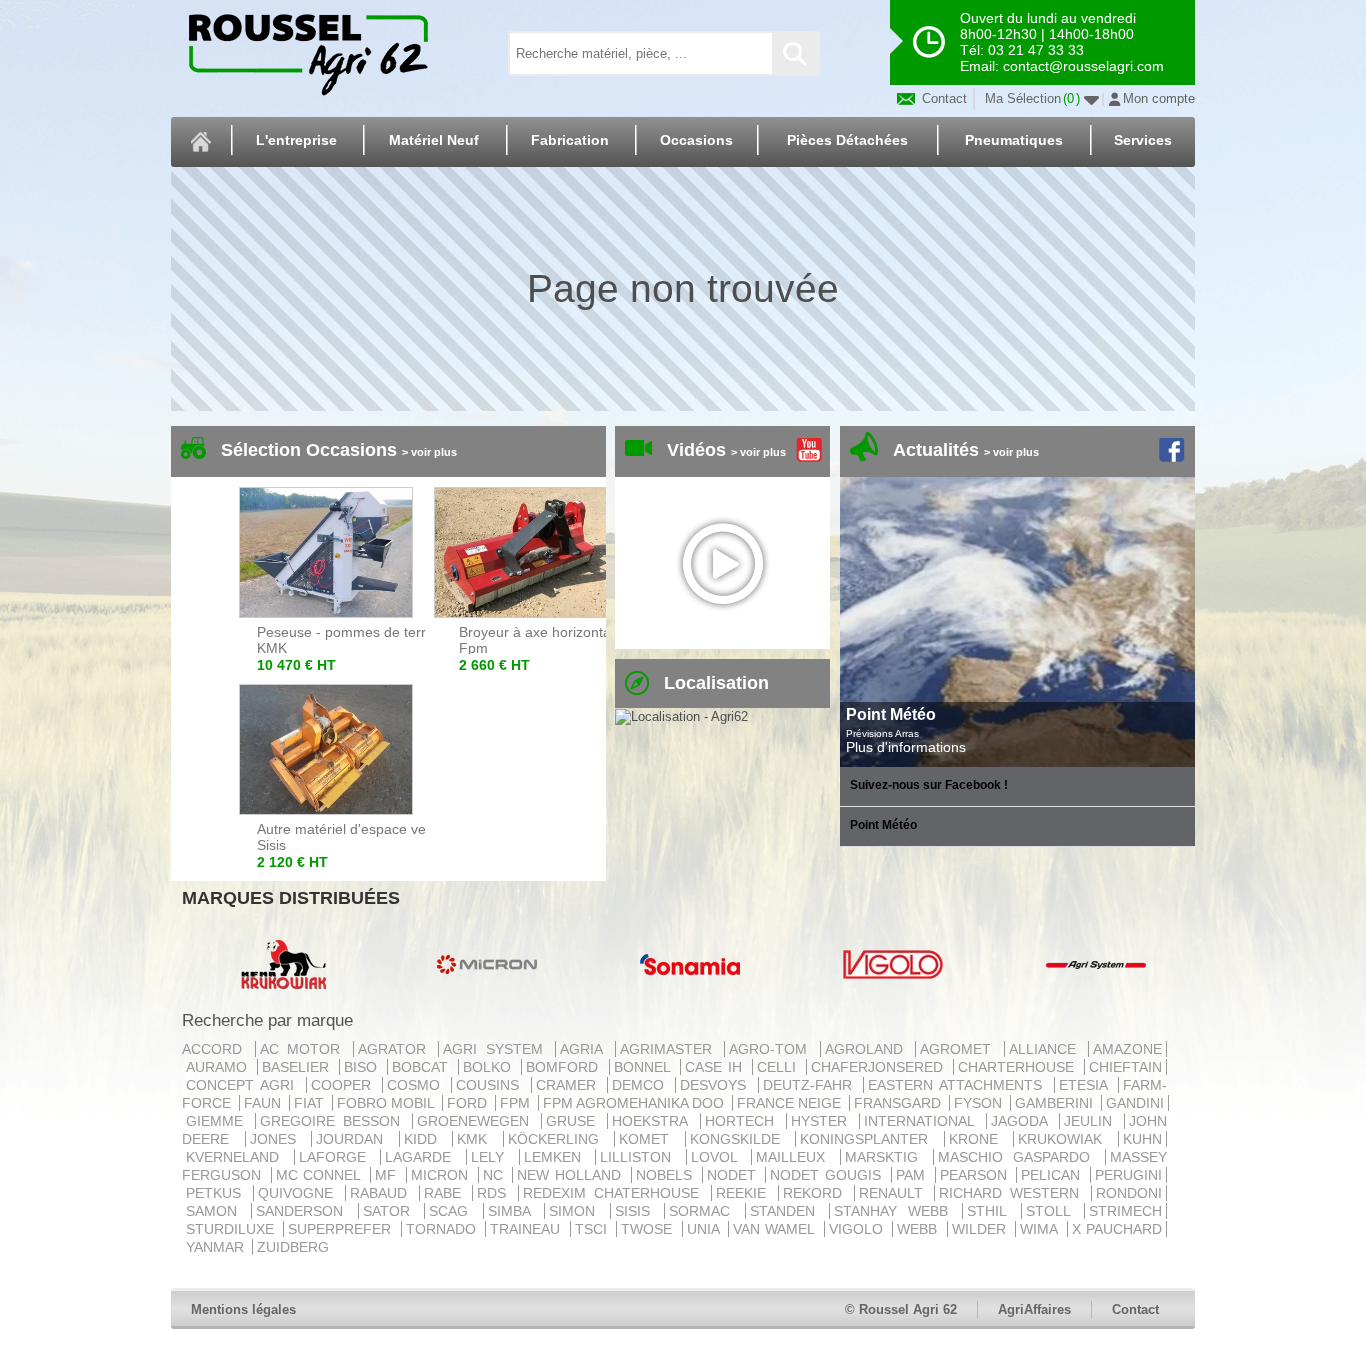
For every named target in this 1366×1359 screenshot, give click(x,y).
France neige (791, 1103)
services (1143, 140)
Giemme (218, 1121)
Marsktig (887, 1157)
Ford (469, 1103)
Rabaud (382, 1193)
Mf (388, 1175)
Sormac (704, 1211)
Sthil (991, 1211)
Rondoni (1129, 1193)
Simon (577, 1211)
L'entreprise (296, 140)
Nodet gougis (828, 1175)
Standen (787, 1211)
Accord (216, 1049)
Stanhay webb (896, 1211)
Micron (442, 1175)
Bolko (490, 1067)
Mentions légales (243, 1309)
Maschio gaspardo (1019, 1157)
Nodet (734, 1175)
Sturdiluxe (232, 1229)
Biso (363, 1067)
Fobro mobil (387, 1103)
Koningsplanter (870, 1139)
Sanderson (304, 1211)
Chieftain (1125, 1067)
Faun (264, 1103)
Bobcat (423, 1067)
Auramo (219, 1067)
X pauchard (1117, 1229)
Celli (779, 1067)
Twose (649, 1229)
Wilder (981, 1229)
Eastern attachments (959, 1085)
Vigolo (858, 1229)
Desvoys (716, 1085)
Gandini (1135, 1103)
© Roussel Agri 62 (901, 1309)
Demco (641, 1085)
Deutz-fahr (811, 1085)
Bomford (565, 1067)
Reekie (745, 1193)
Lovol (719, 1157)
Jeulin (1092, 1121)
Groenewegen (477, 1121)
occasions (696, 140)
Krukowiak (1066, 1139)
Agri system (497, 1049)
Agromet (960, 1049)
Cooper (344, 1085)
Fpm (517, 1103)
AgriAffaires (1034, 1309)
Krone (979, 1139)
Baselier (298, 1067)
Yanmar (217, 1247)
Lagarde (423, 1157)
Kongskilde (741, 1139)
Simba (514, 1211)
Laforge (338, 1157)
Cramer (569, 1085)
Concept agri (244, 1085)
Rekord (816, 1193)
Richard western (1013, 1193)
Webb (919, 1229)
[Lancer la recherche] (795, 53)
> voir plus (429, 452)
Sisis (637, 1211)
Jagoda (1023, 1121)
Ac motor (304, 1049)
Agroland (868, 1049)
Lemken (558, 1157)
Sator (391, 1211)
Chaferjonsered (880, 1067)
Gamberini (1056, 1103)
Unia (705, 1229)
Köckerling (559, 1139)
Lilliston (641, 1157)
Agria (585, 1049)
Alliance (1047, 1049)
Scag (453, 1211)
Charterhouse (1019, 1067)
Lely (493, 1157)
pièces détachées (847, 140)
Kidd (426, 1139)
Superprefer (342, 1229)
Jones (279, 1139)
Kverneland (238, 1157)
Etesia (1086, 1085)
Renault (895, 1193)
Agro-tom (772, 1049)
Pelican (1053, 1175)
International (923, 1121)
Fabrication (570, 140)
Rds (495, 1193)
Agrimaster (670, 1049)
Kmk (478, 1139)
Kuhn (1142, 1139)
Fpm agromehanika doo (635, 1103)
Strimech (1125, 1211)
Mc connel (321, 1175)
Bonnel (645, 1067)
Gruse (574, 1121)
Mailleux (796, 1157)
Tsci (593, 1229)
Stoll (1053, 1211)
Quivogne (299, 1193)
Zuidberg (293, 1247)
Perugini (1128, 1175)
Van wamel (776, 1229)
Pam (913, 1175)
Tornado (443, 1229)
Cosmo (417, 1085)
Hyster (823, 1121)
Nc (496, 1175)
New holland (571, 1175)
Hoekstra (653, 1121)
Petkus (217, 1193)
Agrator (396, 1049)
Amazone (1127, 1049)
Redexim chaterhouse (615, 1193)
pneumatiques (1014, 140)
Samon (216, 1211)
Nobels (667, 1175)
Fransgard (899, 1103)
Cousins (491, 1085)
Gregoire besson (334, 1121)
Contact (942, 98)
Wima (1041, 1229)
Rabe (446, 1193)
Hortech (743, 1121)
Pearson (976, 1175)
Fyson (980, 1103)
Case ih (716, 1067)
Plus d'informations (906, 747)
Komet (650, 1139)
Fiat (311, 1103)
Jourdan (355, 1139)
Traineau (527, 1229)
